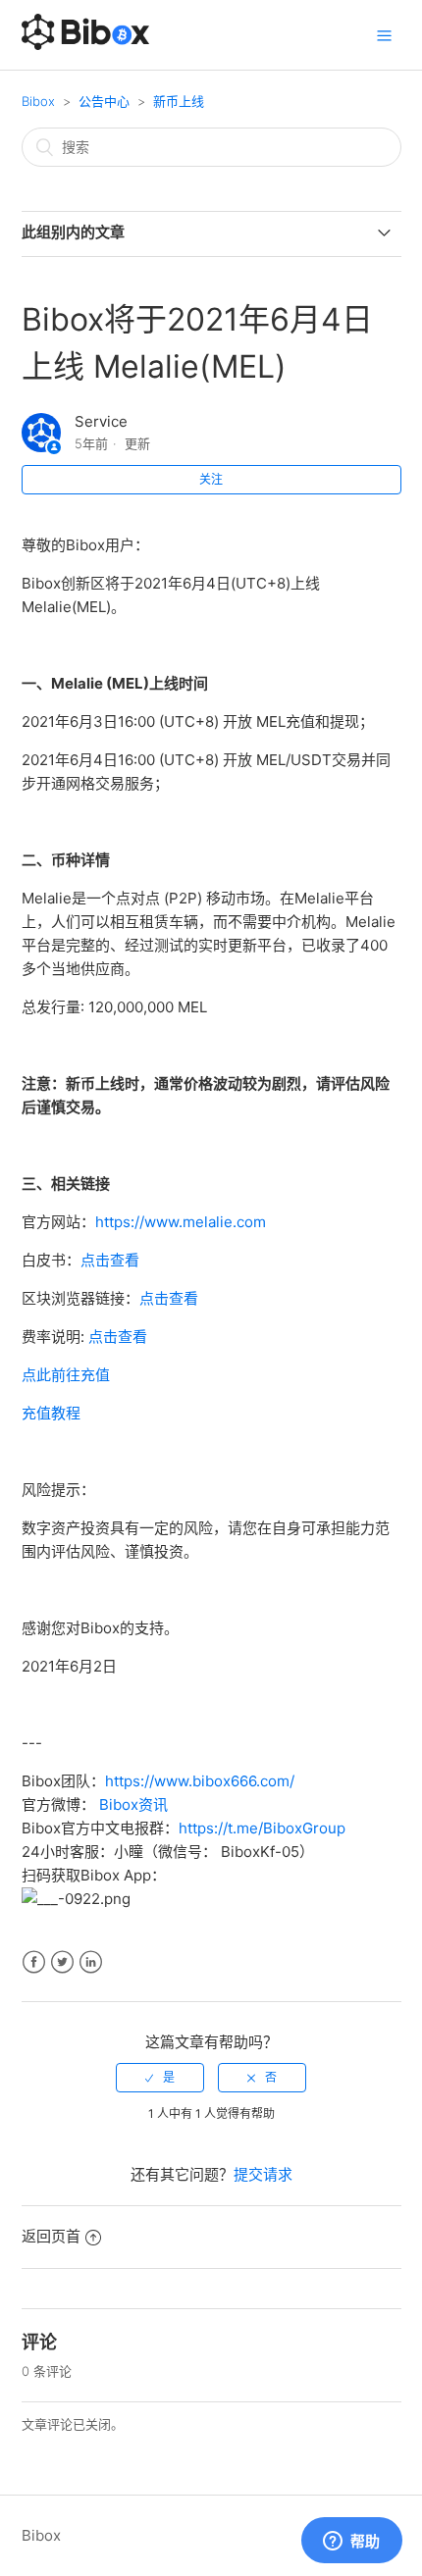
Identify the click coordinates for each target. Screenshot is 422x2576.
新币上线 (179, 101)
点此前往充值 (66, 1375)
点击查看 (110, 1260)
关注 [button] (211, 479)
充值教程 (51, 1413)
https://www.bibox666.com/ (200, 1781)
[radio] (160, 2078)
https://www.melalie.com (181, 1222)
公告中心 (104, 101)
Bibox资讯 (133, 1804)
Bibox (38, 101)
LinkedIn (91, 1962)
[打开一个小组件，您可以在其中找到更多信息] (351, 2542)
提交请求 (263, 2174)
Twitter (62, 1962)
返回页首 (51, 2236)
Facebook (34, 1962)
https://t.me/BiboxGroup (262, 1828)
